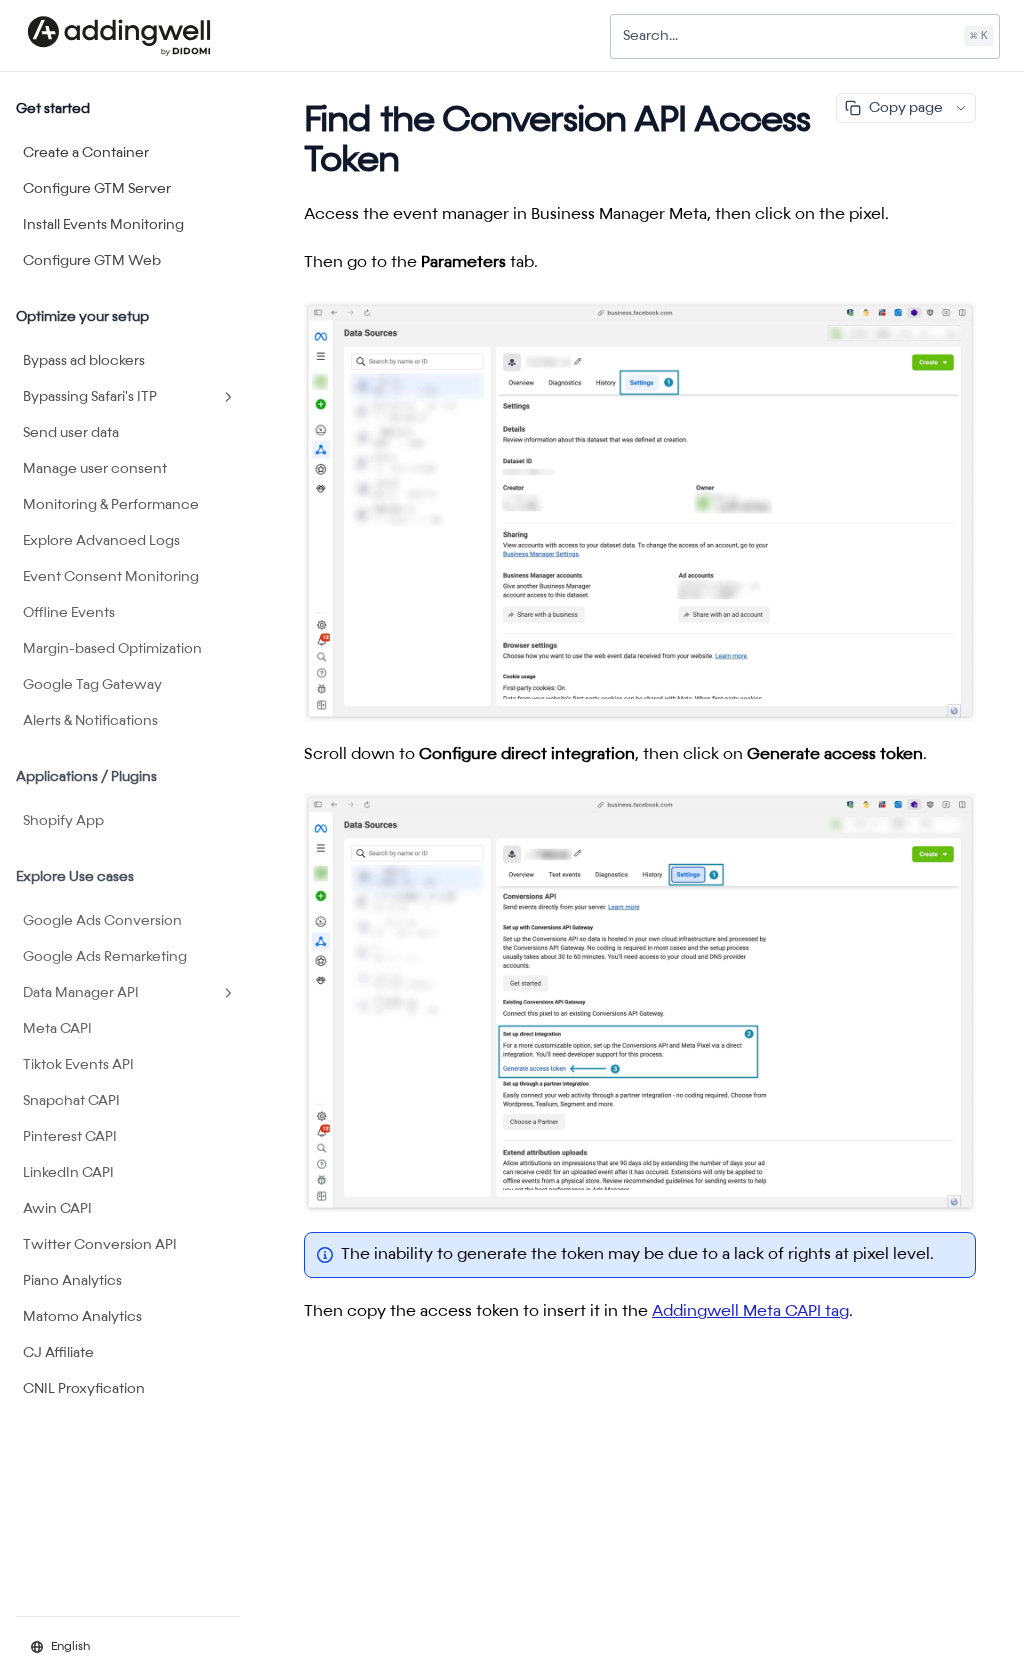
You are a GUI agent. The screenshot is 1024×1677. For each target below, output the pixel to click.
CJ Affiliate (58, 1353)
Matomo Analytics (82, 1317)
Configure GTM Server (97, 189)
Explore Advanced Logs (101, 541)
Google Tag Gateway (92, 685)
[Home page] (119, 36)
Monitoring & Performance (111, 505)
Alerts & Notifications (90, 721)
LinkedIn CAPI (68, 1173)
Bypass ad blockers (84, 361)
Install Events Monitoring (103, 225)
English (70, 1647)
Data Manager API (81, 993)
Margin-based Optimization (112, 649)
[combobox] (805, 36)
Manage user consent (95, 469)
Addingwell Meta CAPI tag (750, 1312)
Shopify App (63, 821)
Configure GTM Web (92, 261)
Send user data (71, 433)
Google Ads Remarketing (105, 957)
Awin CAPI (57, 1209)
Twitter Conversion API (100, 1245)
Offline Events (69, 613)
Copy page (906, 108)
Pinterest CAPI (70, 1137)
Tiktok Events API (78, 1065)
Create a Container (86, 153)
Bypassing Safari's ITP (90, 397)
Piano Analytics (72, 1281)
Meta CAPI (57, 1029)
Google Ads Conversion (102, 921)
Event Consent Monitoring (111, 577)
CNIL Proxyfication (84, 1389)
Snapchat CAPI (71, 1101)
